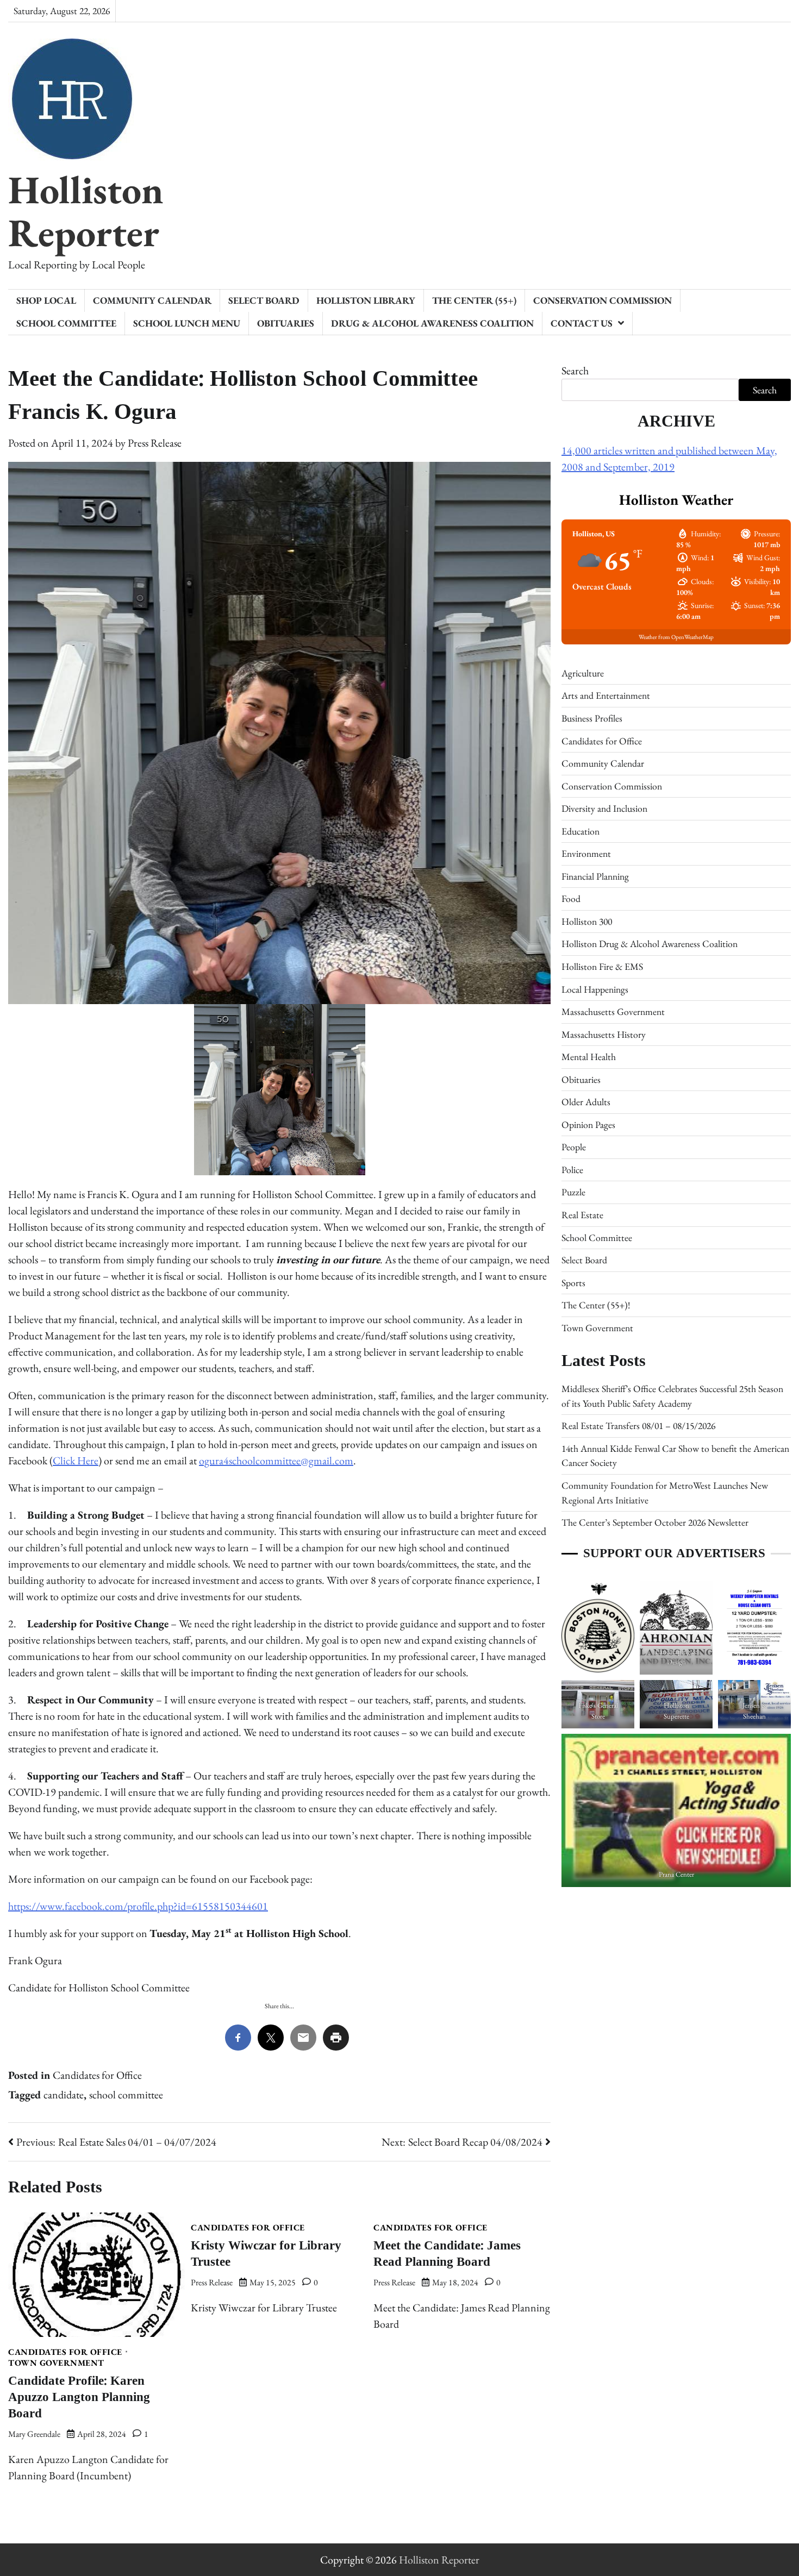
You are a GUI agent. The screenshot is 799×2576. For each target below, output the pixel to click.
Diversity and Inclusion (604, 808)
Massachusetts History (604, 1034)
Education (580, 831)
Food (571, 898)
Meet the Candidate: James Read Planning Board (447, 2254)
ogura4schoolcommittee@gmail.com (276, 1461)
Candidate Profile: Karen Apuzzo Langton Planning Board (79, 2397)
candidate (64, 2095)
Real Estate (582, 1215)
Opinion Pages (588, 1124)
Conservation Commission (603, 300)
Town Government (56, 2363)
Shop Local (46, 300)
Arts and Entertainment (606, 695)
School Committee (66, 323)
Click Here (76, 1461)
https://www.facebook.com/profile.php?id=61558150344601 (138, 1906)
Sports (573, 1283)
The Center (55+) (474, 300)
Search (575, 371)
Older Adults (586, 1102)
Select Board (264, 300)
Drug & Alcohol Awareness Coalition (432, 323)
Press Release (155, 443)
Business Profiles (592, 718)
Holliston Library (366, 300)
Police (572, 1170)
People (574, 1147)
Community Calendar (152, 300)
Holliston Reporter (86, 211)
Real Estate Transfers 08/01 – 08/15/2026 (638, 1425)
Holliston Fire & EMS (602, 966)
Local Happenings (595, 989)
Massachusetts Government (613, 1011)
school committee (126, 2095)
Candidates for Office (97, 2075)
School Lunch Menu (187, 323)
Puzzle (573, 1192)
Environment (586, 853)
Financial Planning (595, 876)
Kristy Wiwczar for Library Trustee (266, 2254)
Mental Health (589, 1057)
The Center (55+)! (596, 1305)
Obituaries (286, 323)
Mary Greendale (34, 2434)
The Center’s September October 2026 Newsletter (655, 1522)
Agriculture (583, 673)
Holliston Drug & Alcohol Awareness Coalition (650, 944)
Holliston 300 (587, 921)
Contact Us (582, 323)
